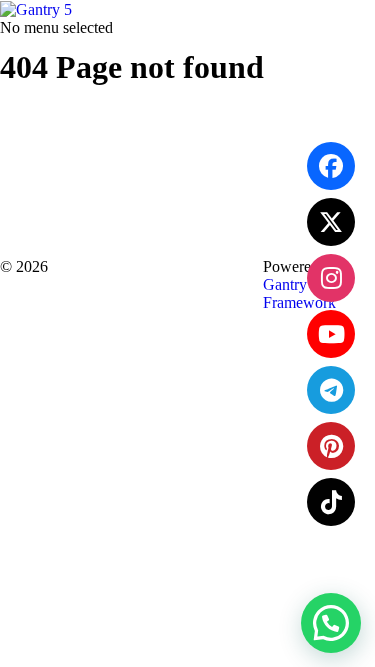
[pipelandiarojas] (331, 334)
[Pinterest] (331, 446)
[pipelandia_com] (331, 278)
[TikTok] (331, 502)
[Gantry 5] (36, 8)
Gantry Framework (299, 293)
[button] (331, 623)
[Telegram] (331, 390)
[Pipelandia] (331, 166)
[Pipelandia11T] (331, 222)
